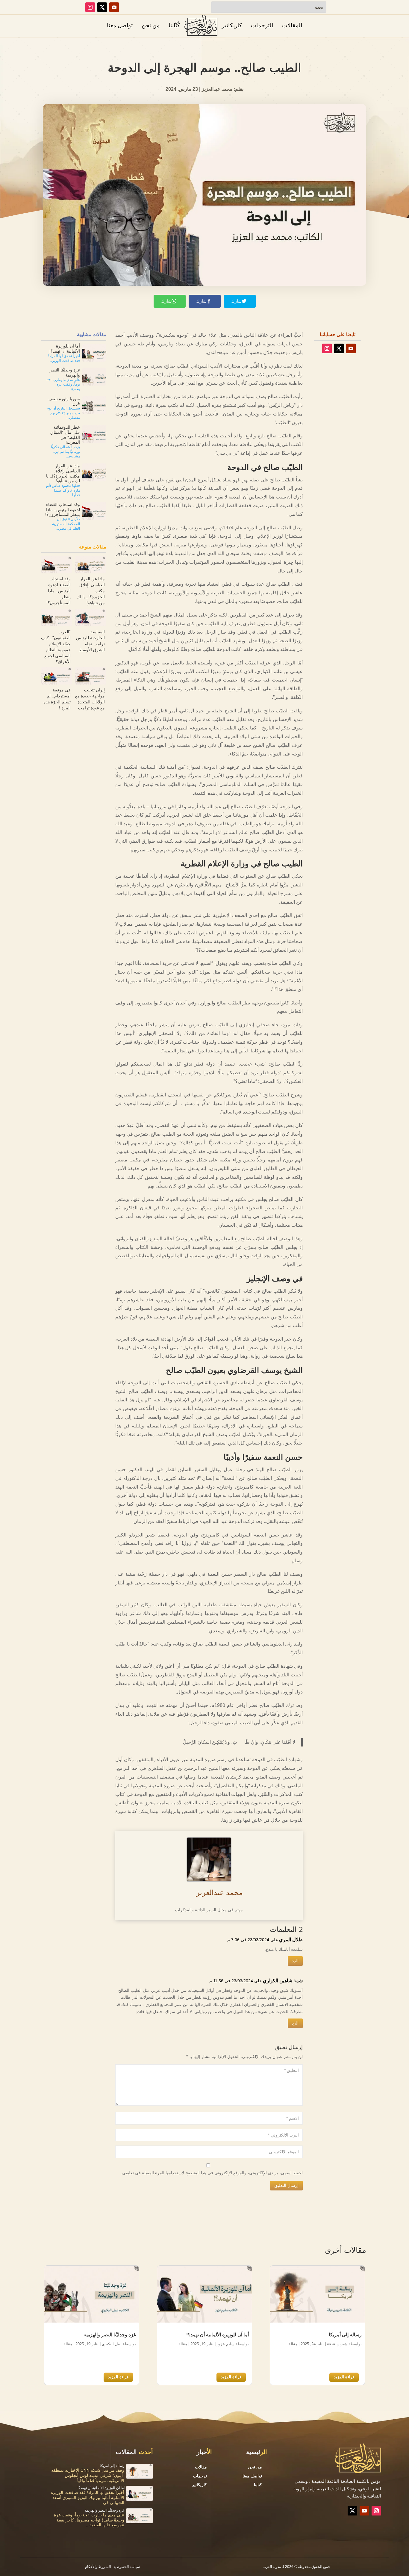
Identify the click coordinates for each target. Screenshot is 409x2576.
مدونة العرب (272, 2567)
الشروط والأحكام (98, 2567)
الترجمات (262, 25)
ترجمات (200, 2476)
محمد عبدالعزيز (219, 1893)
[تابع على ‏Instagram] (90, 7)
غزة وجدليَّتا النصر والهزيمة (110, 2335)
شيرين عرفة (337, 2344)
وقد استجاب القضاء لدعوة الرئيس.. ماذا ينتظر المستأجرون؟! (59, 591)
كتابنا (258, 2485)
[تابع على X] (102, 7)
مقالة (293, 2344)
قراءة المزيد (344, 2377)
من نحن (151, 25)
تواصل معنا (120, 25)
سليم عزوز (226, 2344)
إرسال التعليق (286, 2185)
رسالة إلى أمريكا (345, 2335)
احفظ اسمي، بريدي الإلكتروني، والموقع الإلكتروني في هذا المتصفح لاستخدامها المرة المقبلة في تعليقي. (212, 2173)
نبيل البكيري (112, 2344)
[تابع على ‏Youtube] (114, 7)
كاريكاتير (232, 25)
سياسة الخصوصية (127, 2567)
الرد (295, 1961)
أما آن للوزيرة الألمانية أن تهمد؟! (218, 2335)
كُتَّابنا (174, 25)
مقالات (201, 2467)
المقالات (292, 25)
